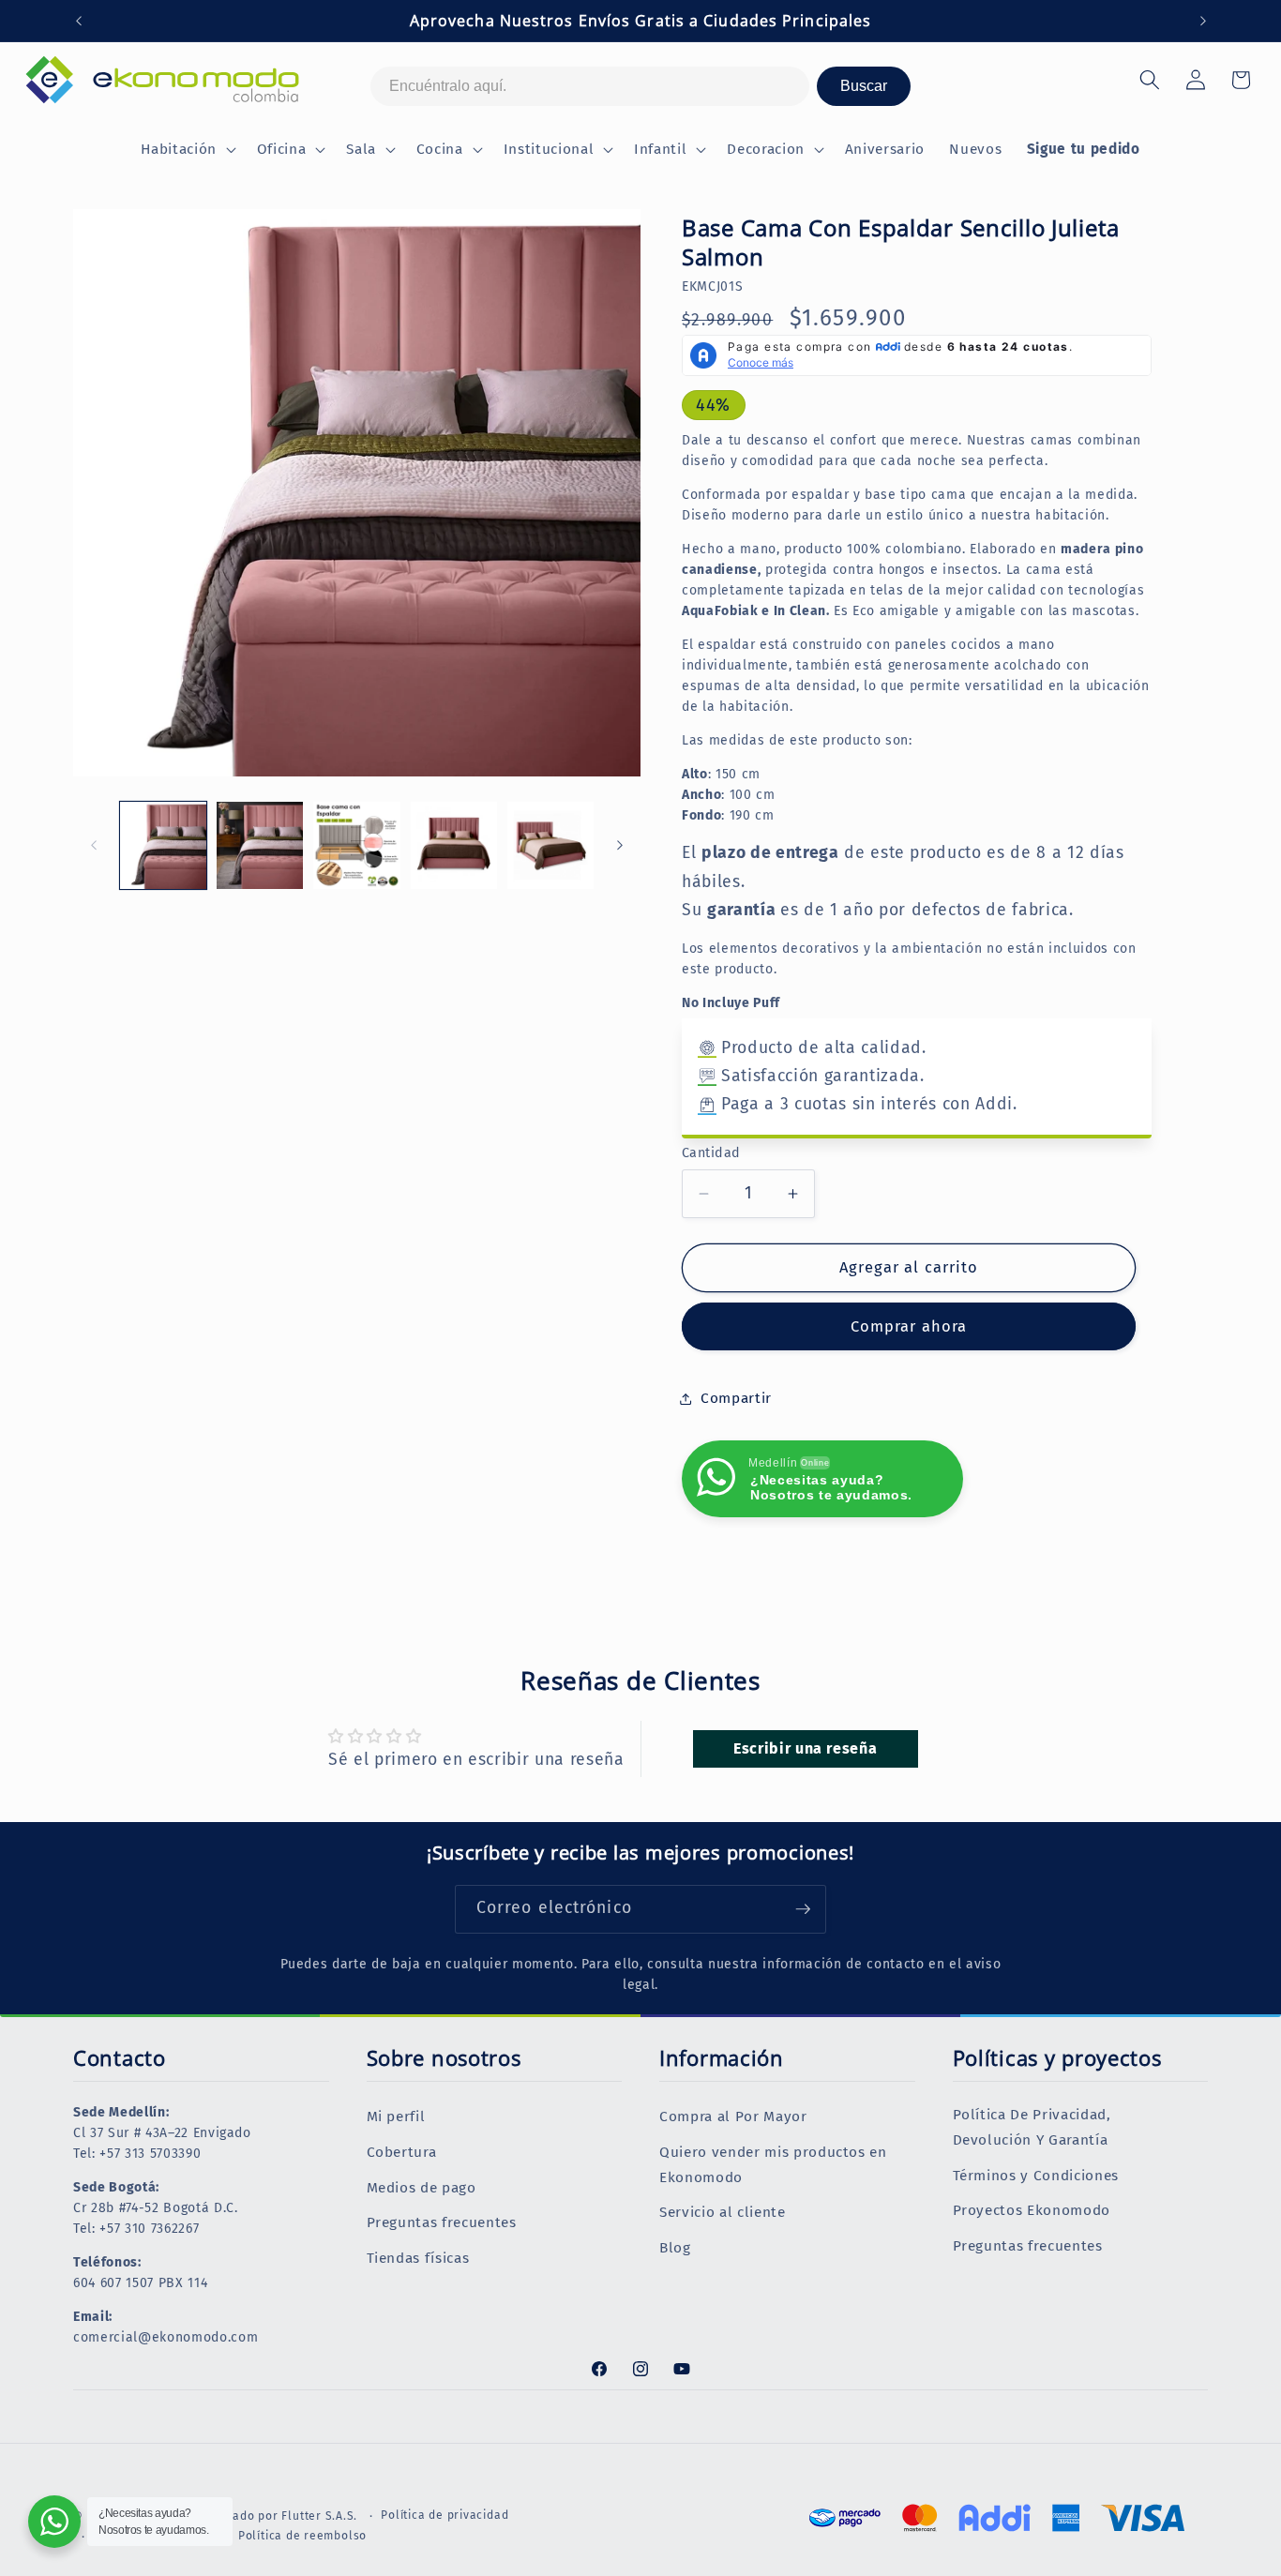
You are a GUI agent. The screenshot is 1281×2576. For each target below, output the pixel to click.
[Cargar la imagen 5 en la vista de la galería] (550, 845)
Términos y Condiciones (1036, 2176)
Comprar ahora (909, 1326)
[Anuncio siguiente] (1203, 21)
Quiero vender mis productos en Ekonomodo (773, 2165)
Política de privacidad (445, 2515)
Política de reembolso (302, 2535)
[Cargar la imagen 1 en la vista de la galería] (163, 845)
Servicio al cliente (723, 2212)
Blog (675, 2248)
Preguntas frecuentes (442, 2222)
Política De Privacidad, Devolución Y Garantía (1032, 2127)
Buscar (864, 86)
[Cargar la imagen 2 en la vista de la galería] (260, 845)
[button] (186, 150)
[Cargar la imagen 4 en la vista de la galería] (454, 845)
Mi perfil (396, 2117)
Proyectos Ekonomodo (1032, 2210)
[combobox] (590, 86)
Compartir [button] (736, 1398)
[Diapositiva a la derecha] (620, 845)
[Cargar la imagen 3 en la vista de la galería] (356, 845)
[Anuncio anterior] (79, 21)
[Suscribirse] (803, 1909)
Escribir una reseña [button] (806, 1748)
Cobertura (402, 2152)
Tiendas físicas (418, 2258)
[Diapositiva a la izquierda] (94, 845)
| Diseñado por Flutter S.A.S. (276, 2516)
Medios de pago (422, 2188)
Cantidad (711, 1153)
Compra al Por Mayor (733, 2117)
